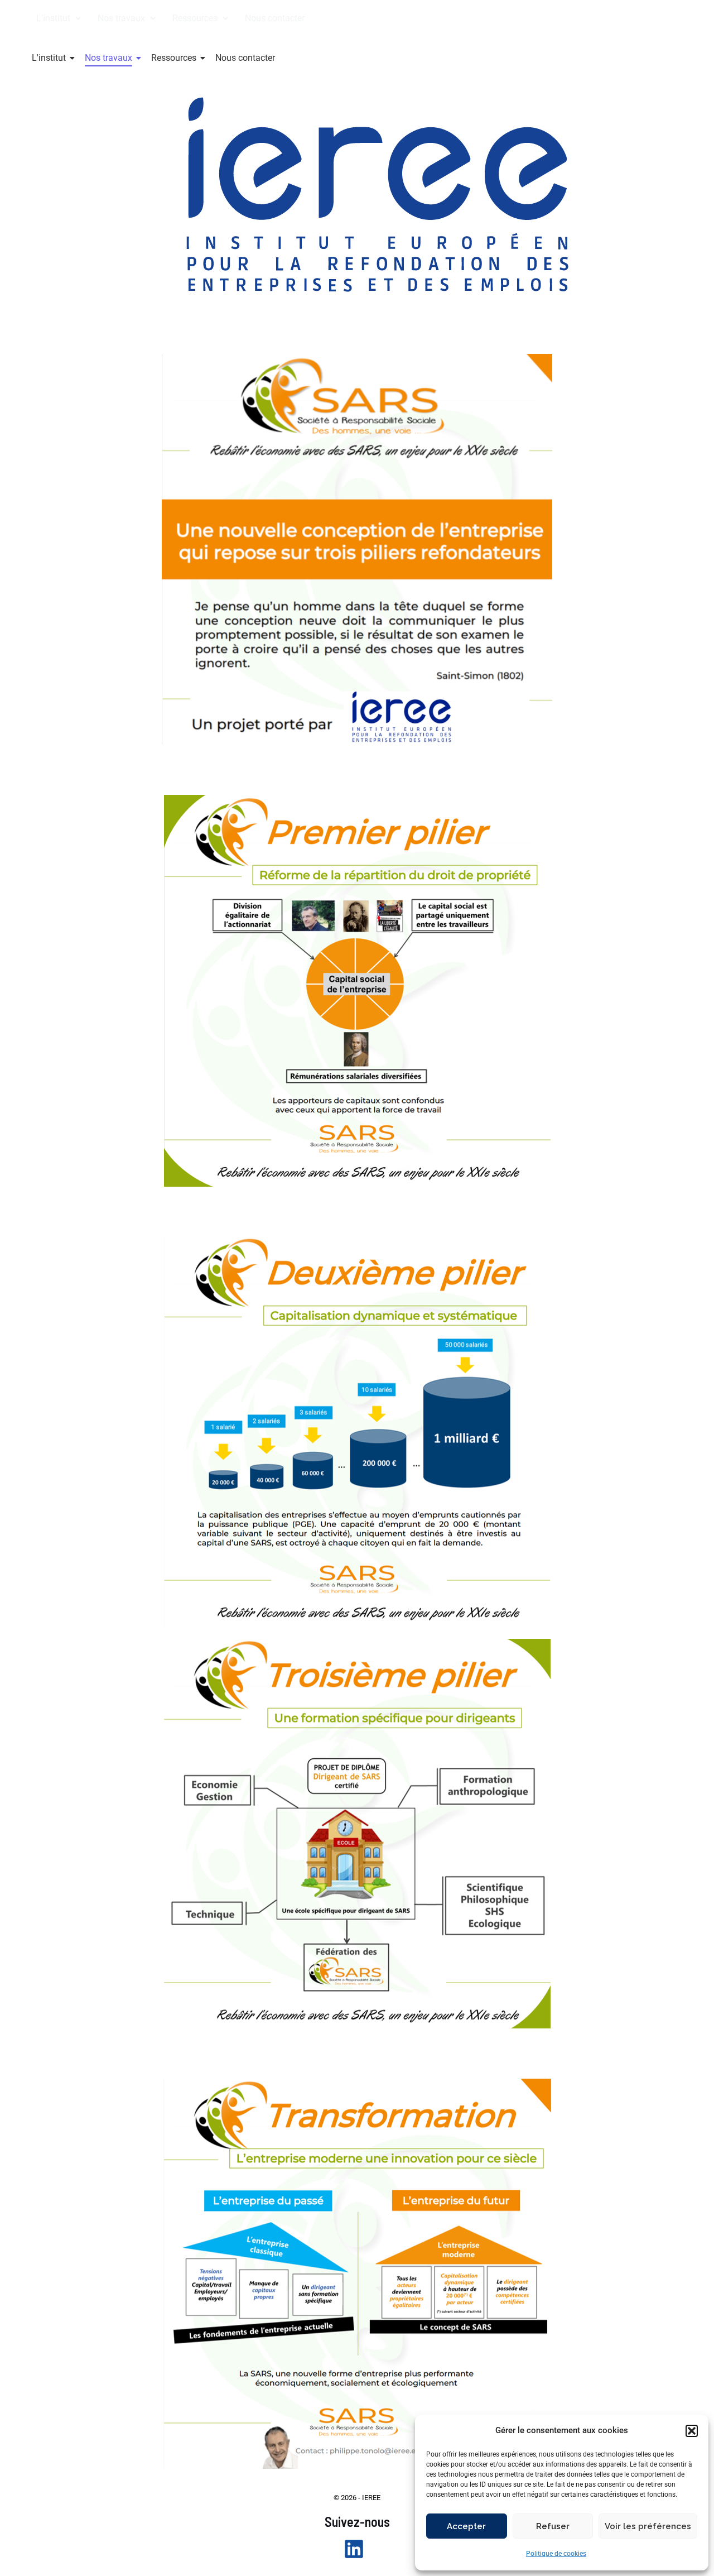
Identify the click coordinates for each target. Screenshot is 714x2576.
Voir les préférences (648, 2526)
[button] (692, 2431)
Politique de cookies (556, 2554)
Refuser (553, 2526)
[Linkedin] (354, 2549)
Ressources (174, 58)
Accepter (466, 2526)
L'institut (49, 58)
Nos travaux (108, 58)
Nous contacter (275, 18)
